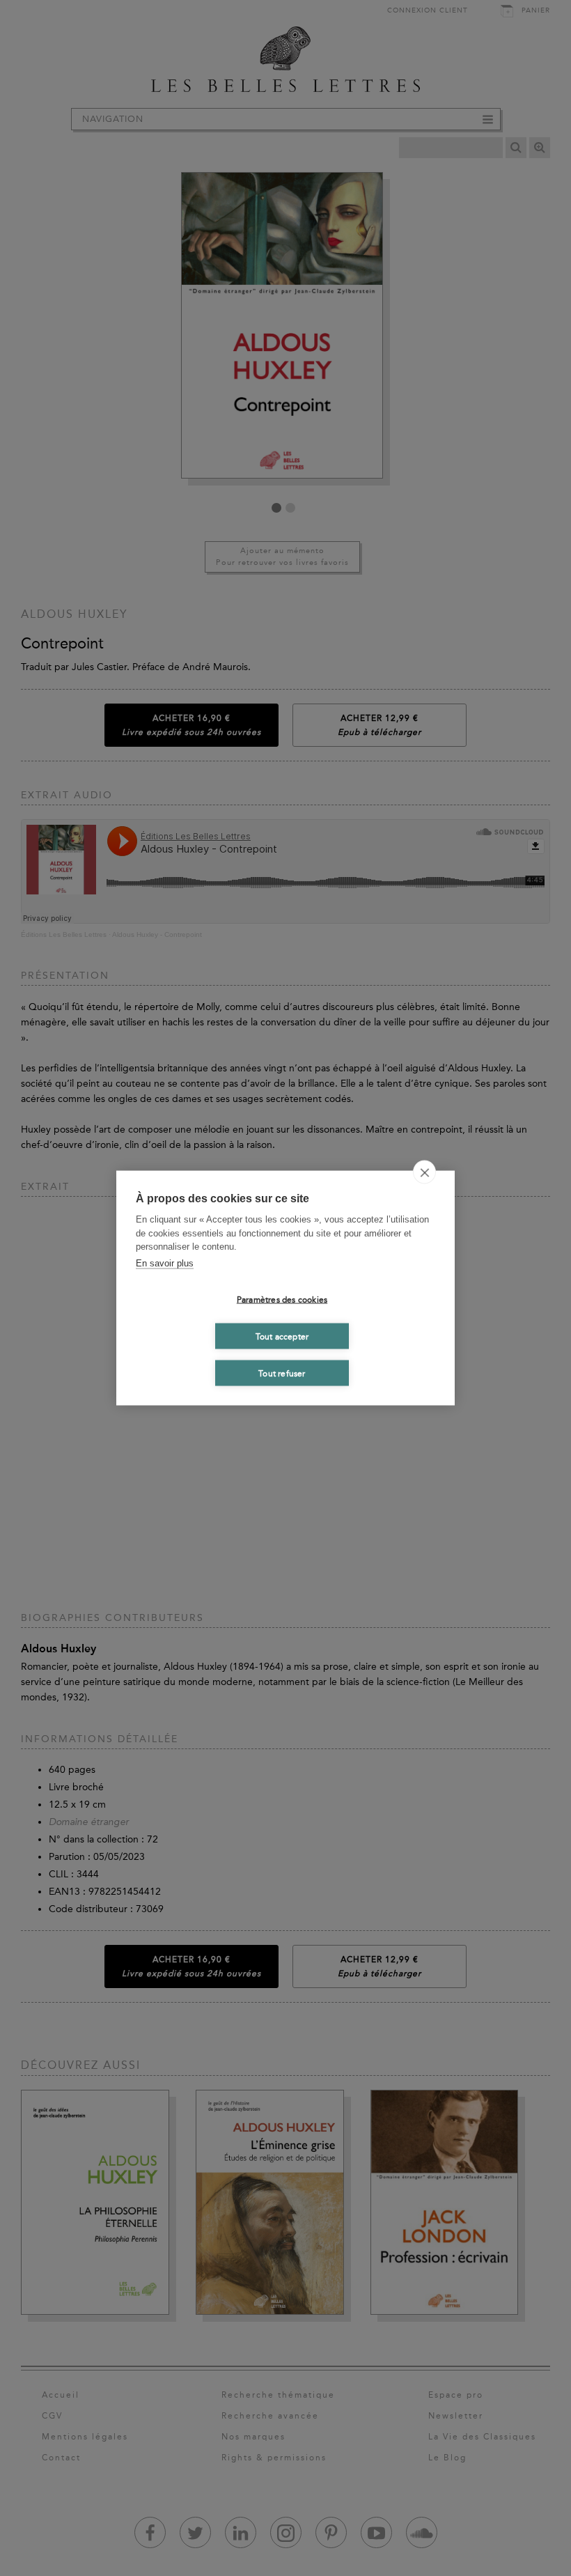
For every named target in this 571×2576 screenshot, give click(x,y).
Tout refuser (282, 1373)
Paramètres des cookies (282, 1299)
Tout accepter (282, 1336)
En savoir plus (165, 1263)
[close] (424, 1172)
